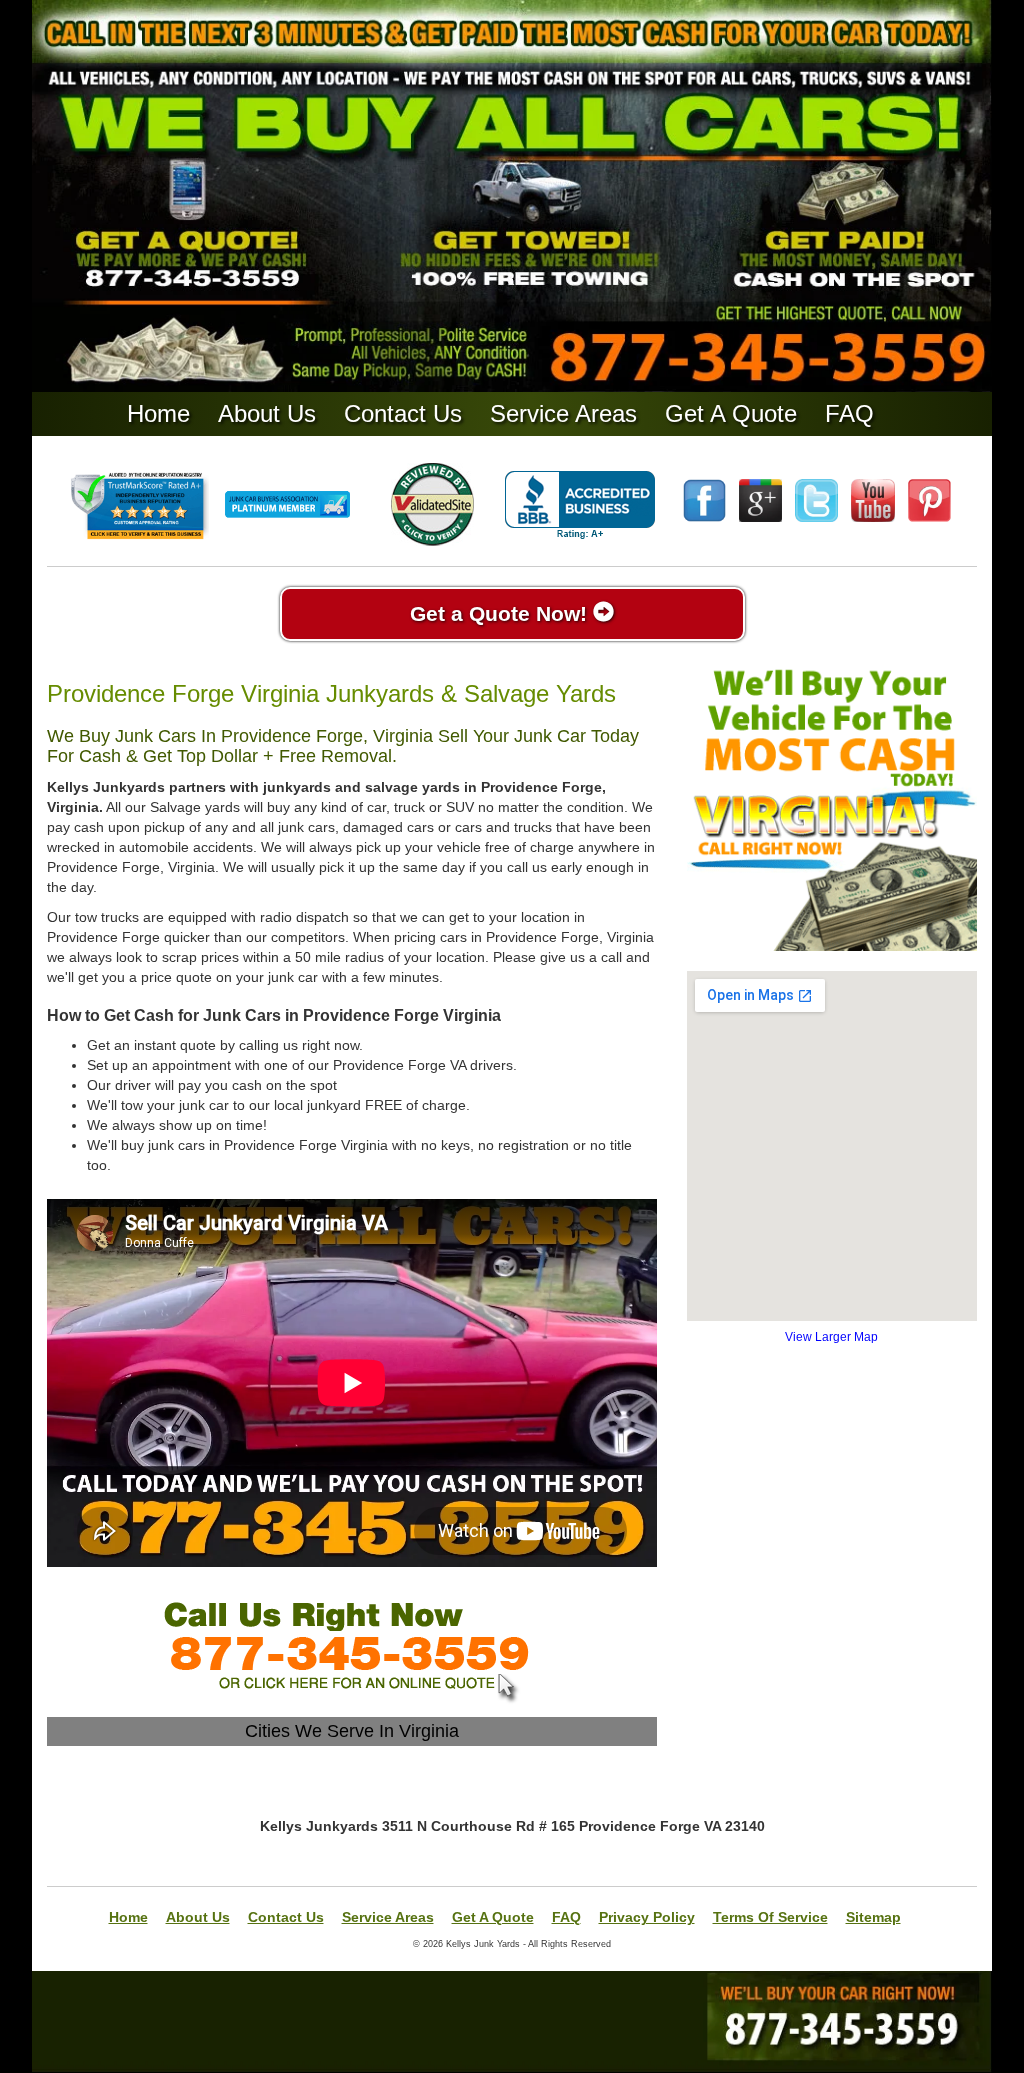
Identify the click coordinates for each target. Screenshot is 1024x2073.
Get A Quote (731, 413)
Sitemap (873, 1917)
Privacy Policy (647, 1917)
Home (158, 413)
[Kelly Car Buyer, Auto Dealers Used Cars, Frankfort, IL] (580, 505)
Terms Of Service (770, 1917)
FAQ (849, 413)
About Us (267, 413)
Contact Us (403, 413)
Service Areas (563, 413)
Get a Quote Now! (501, 613)
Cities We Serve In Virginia (352, 1731)
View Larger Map (831, 1337)
